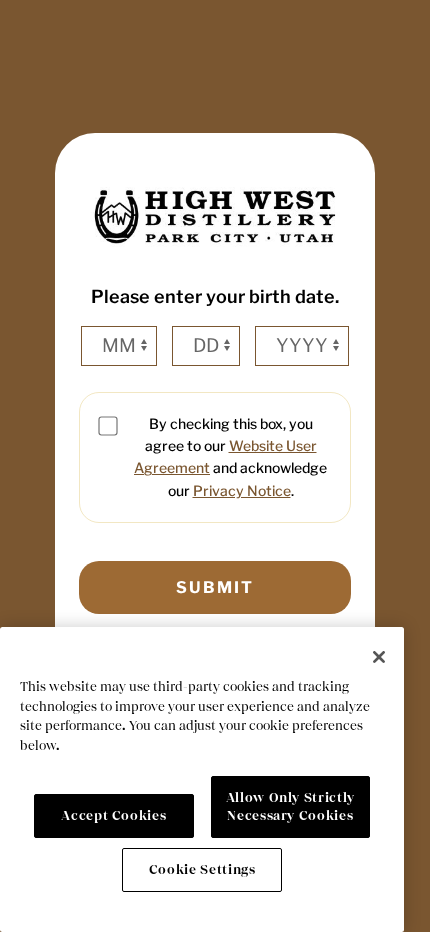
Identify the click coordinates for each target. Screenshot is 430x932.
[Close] (379, 657)
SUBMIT (215, 587)
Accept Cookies (113, 815)
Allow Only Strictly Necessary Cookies (290, 806)
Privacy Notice (242, 490)
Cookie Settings (202, 869)
